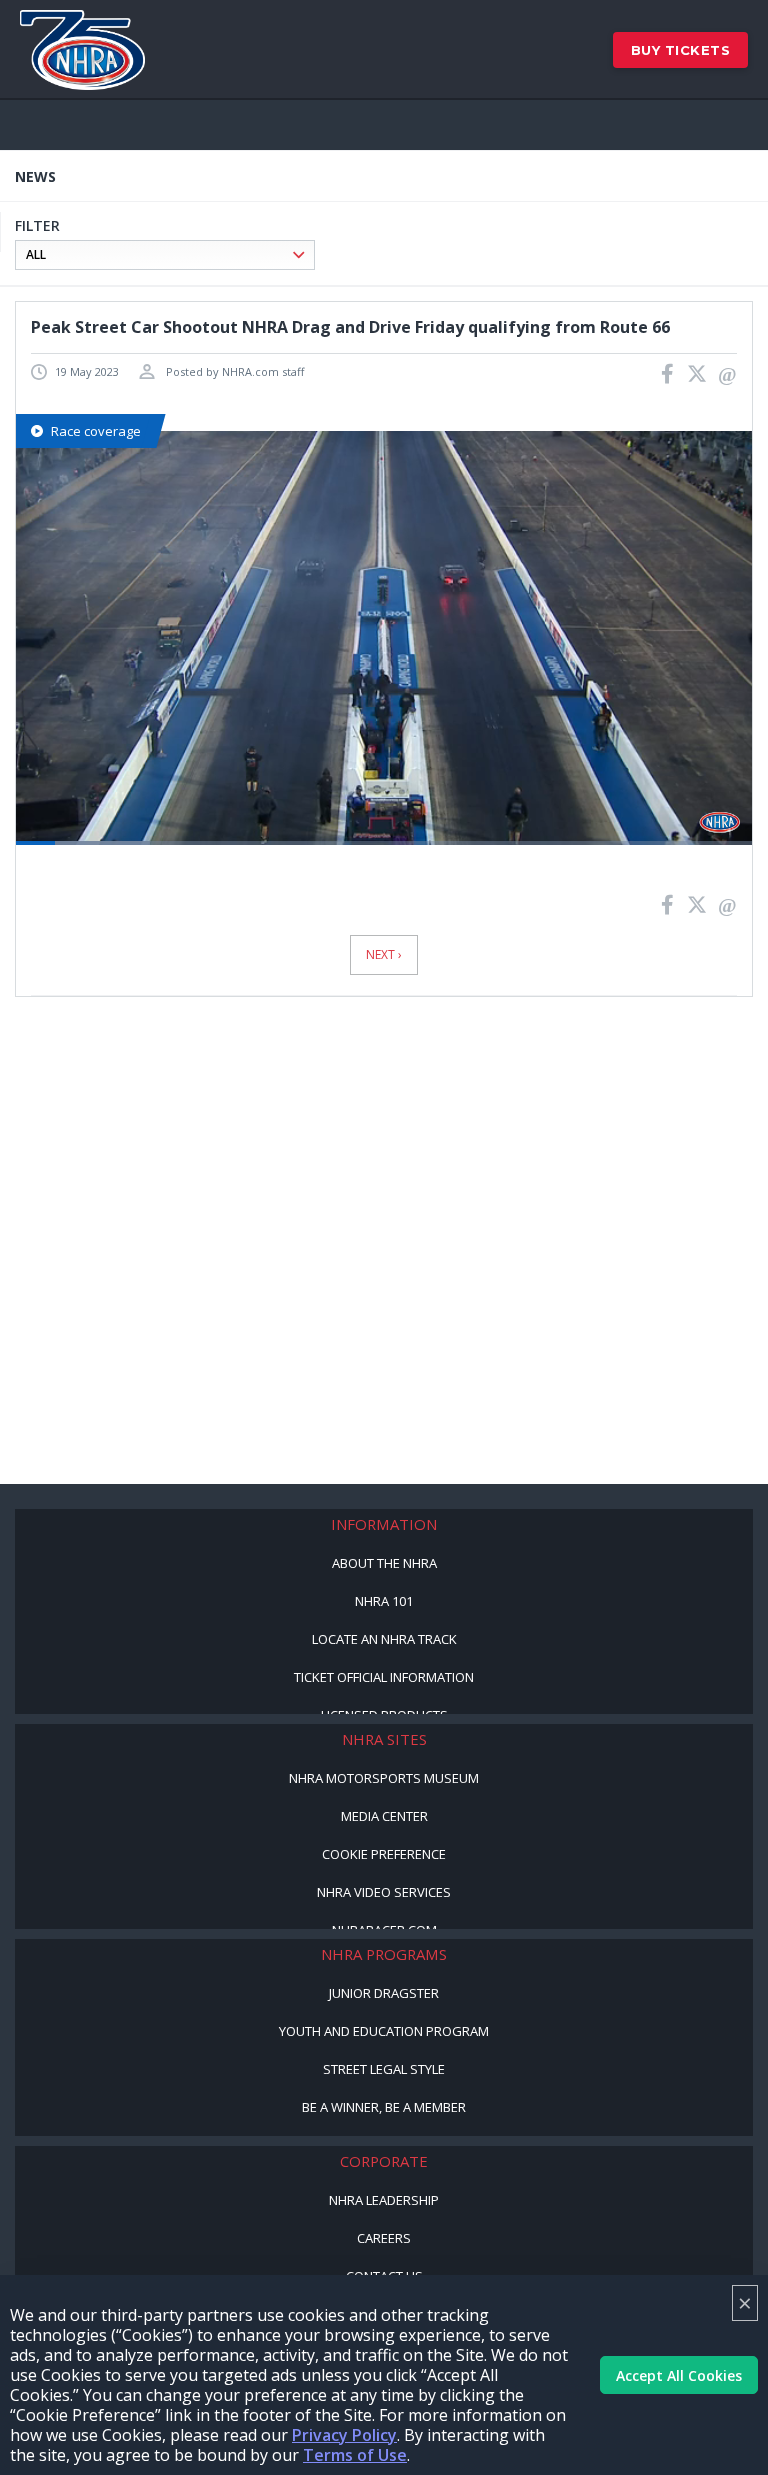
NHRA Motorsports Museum (384, 1778)
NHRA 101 (384, 1601)
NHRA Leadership (384, 2200)
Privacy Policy (344, 2435)
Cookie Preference (384, 1854)
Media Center (384, 1816)
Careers (384, 2238)
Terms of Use (355, 2455)
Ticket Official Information (384, 1677)
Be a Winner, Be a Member (384, 2107)
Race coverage (96, 431)
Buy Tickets (681, 50)
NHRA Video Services (384, 1892)
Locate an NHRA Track (384, 1639)
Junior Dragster (384, 1993)
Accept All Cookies (679, 2375)
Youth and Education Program (384, 2031)
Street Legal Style (384, 2069)
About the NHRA (384, 1563)
